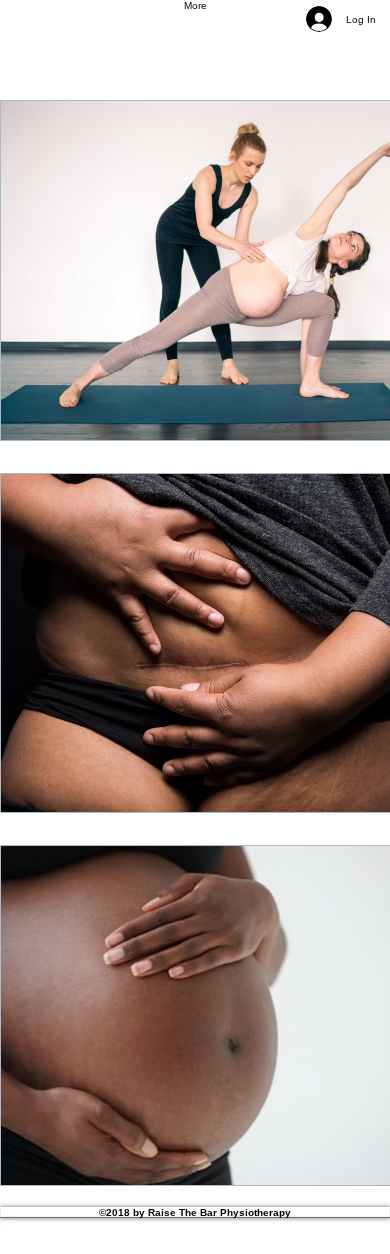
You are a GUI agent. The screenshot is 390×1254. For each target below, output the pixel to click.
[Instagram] (195, 1227)
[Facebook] (195, 1245)
